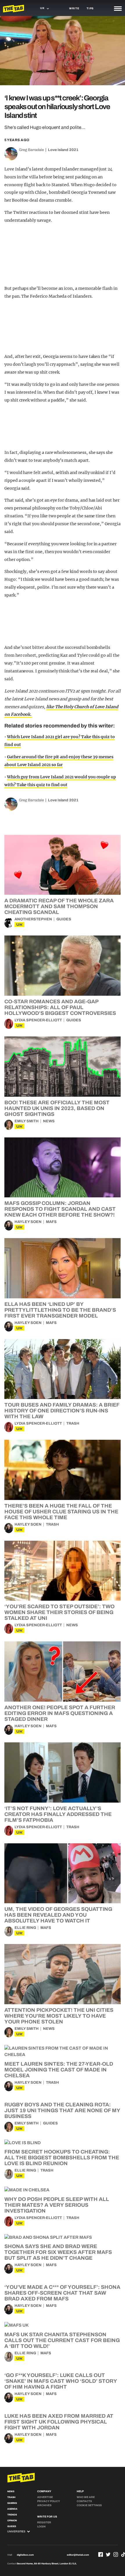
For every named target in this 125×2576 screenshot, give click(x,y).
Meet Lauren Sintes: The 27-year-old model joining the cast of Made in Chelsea (59, 2070)
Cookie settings (89, 2505)
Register (44, 2522)
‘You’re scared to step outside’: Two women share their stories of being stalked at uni (59, 1612)
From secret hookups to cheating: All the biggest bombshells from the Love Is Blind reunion (62, 2158)
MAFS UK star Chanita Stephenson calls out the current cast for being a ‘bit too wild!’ (62, 2340)
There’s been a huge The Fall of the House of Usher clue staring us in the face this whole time (61, 1512)
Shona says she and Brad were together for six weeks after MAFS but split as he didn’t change (58, 2252)
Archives (44, 2505)
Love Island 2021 (63, 150)
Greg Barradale (31, 150)
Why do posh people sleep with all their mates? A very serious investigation (57, 2205)
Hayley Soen (28, 1222)
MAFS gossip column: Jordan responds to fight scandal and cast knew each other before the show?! (60, 1209)
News (49, 1121)
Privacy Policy (49, 2501)
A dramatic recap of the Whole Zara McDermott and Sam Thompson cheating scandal (59, 906)
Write (74, 8)
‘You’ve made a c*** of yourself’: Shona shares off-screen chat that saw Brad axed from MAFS (62, 2293)
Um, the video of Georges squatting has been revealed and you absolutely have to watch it (58, 1915)
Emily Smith (27, 1121)
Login (41, 2527)
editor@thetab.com (78, 2555)
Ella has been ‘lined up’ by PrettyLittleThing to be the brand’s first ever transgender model (60, 1310)
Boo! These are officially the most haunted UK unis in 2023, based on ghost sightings (57, 1108)
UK (19, 925)
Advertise (45, 2497)
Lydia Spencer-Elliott (38, 1020)
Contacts (84, 2501)
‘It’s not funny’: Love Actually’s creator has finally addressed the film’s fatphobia (58, 1814)
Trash (73, 1423)
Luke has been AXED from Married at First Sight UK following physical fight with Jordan (59, 2422)
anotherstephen (33, 919)
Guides (64, 919)
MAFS (51, 1222)
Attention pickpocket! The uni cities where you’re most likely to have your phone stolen (59, 2016)
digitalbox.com (25, 2555)
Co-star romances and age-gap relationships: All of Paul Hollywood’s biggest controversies (60, 1007)
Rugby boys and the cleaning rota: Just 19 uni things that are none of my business (62, 2110)
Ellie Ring (25, 1928)
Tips (90, 8)
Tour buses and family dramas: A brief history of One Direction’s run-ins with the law (62, 1411)
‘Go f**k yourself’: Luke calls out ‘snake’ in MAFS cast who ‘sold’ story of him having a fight (61, 2381)
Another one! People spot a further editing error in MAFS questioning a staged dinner (60, 1713)
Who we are (86, 2497)
